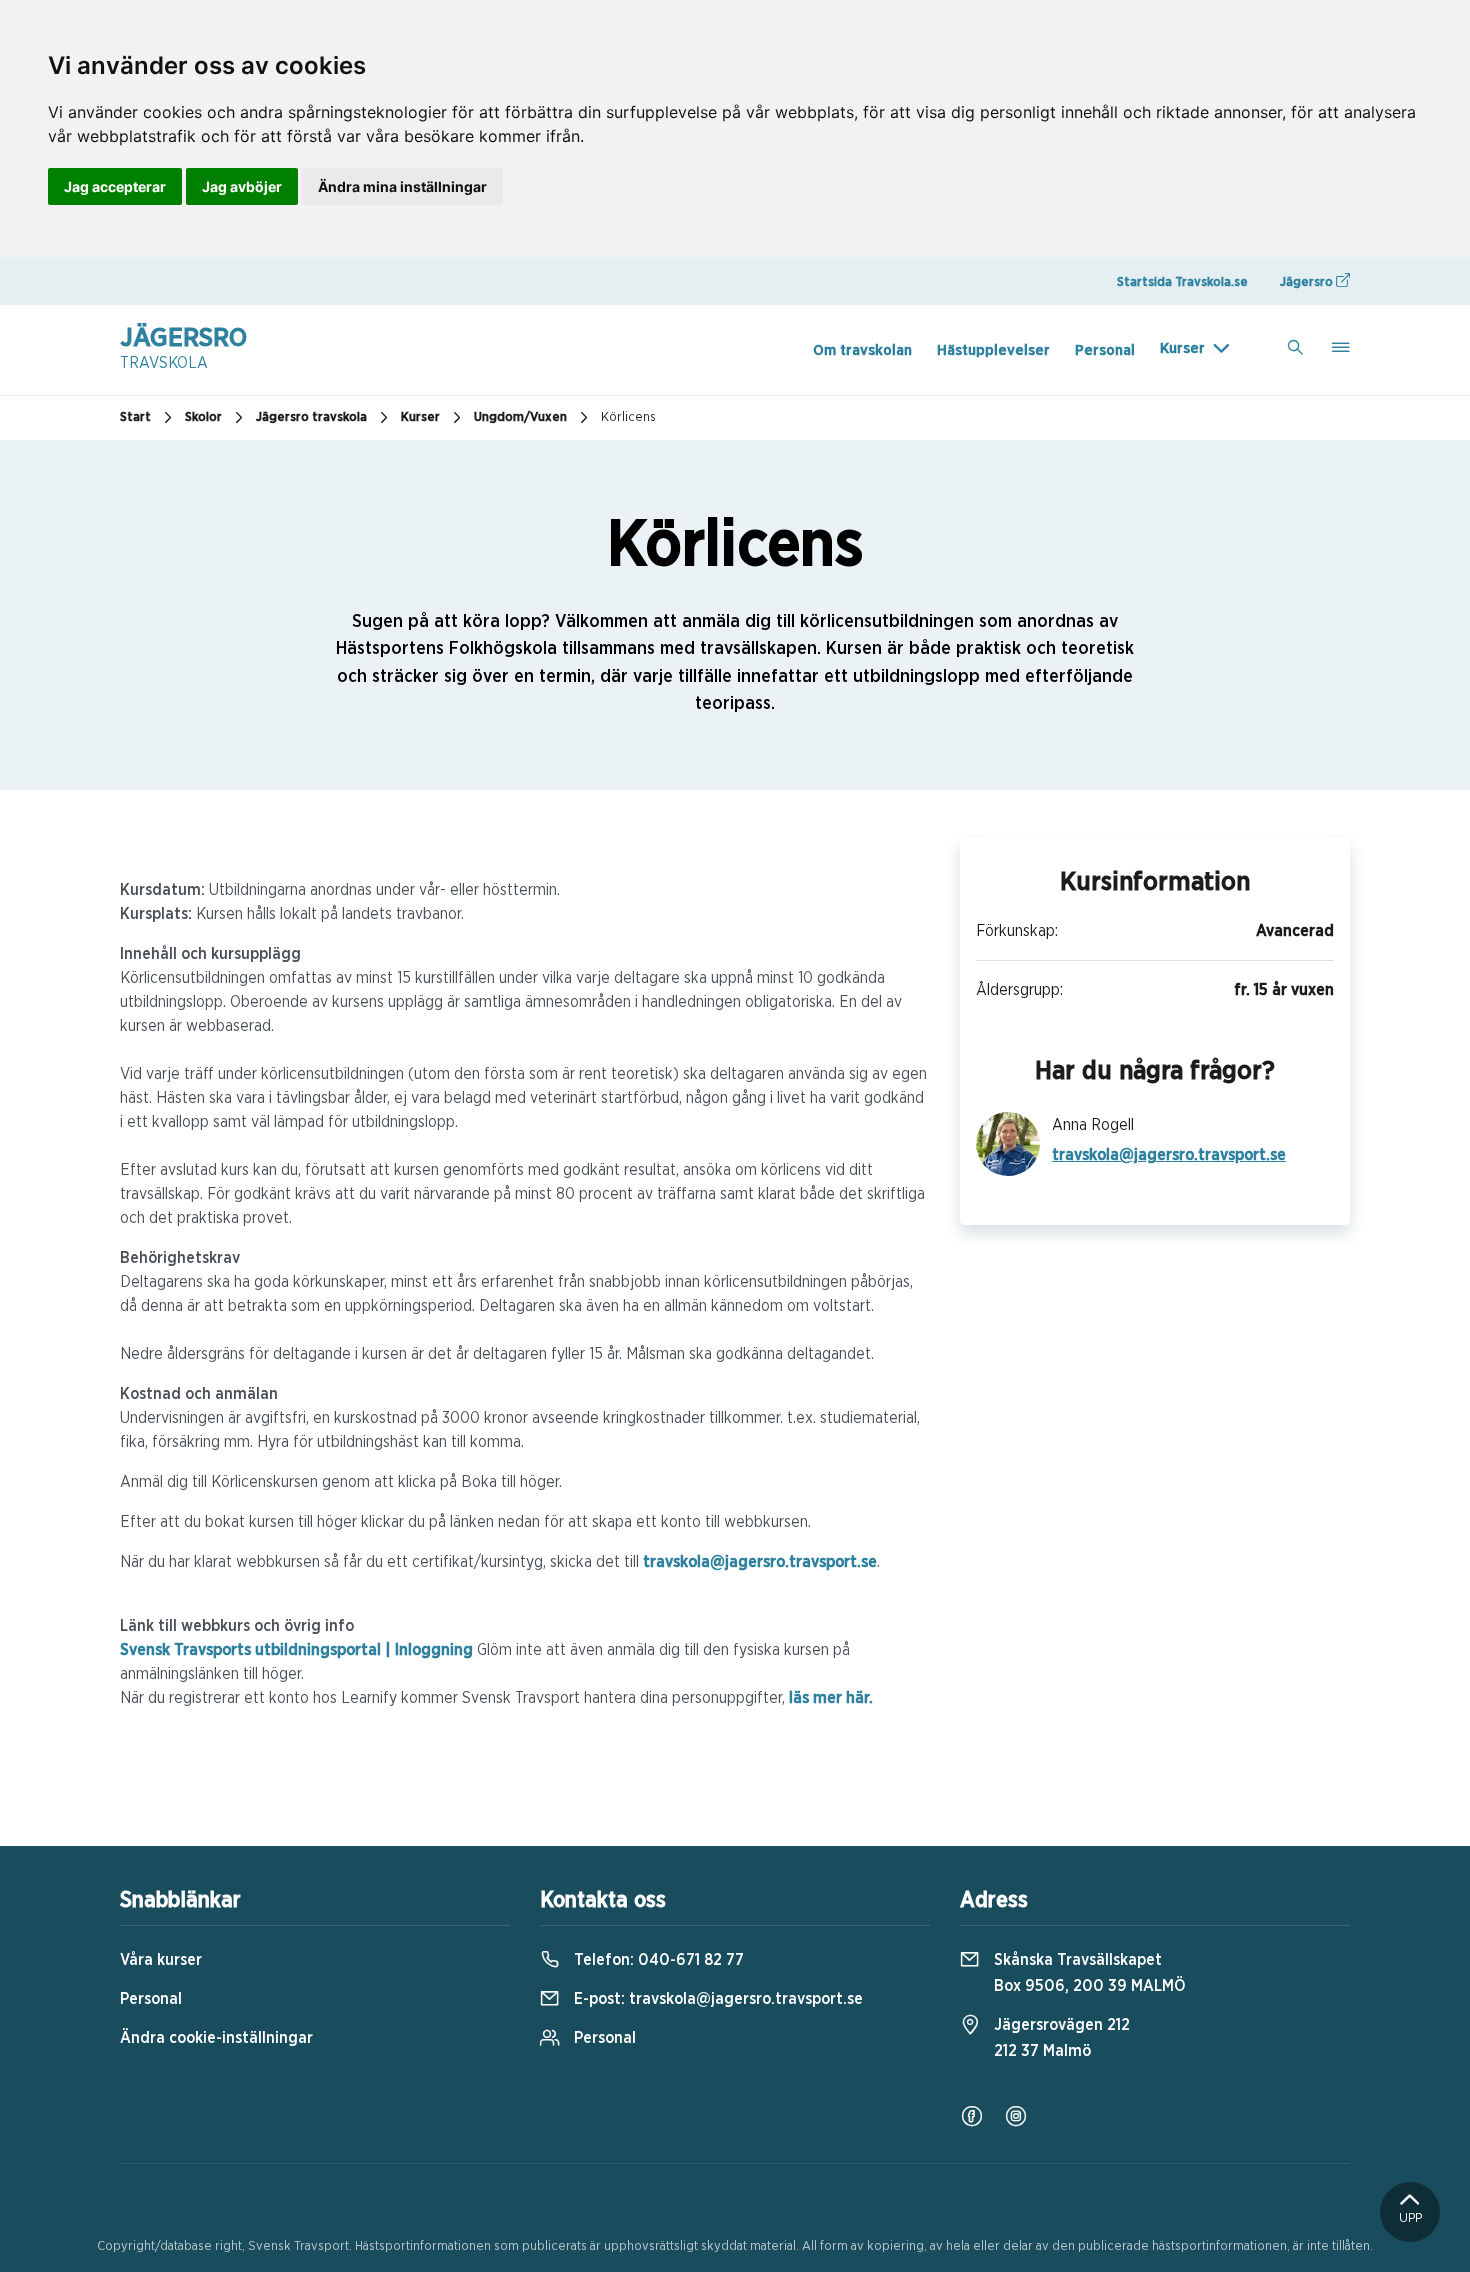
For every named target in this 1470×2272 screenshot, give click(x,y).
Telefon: (657, 1960)
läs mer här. (831, 1698)
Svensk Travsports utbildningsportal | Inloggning (296, 1650)
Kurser (1182, 348)
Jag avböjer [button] (242, 186)
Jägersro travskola (311, 417)
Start (135, 417)
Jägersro (1308, 282)
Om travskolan (862, 350)
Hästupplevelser (993, 350)
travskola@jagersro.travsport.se (760, 1562)
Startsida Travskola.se (1182, 282)
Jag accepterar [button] (115, 186)
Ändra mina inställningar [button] (402, 186)
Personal (1105, 350)
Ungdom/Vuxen (520, 417)
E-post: (716, 1999)
